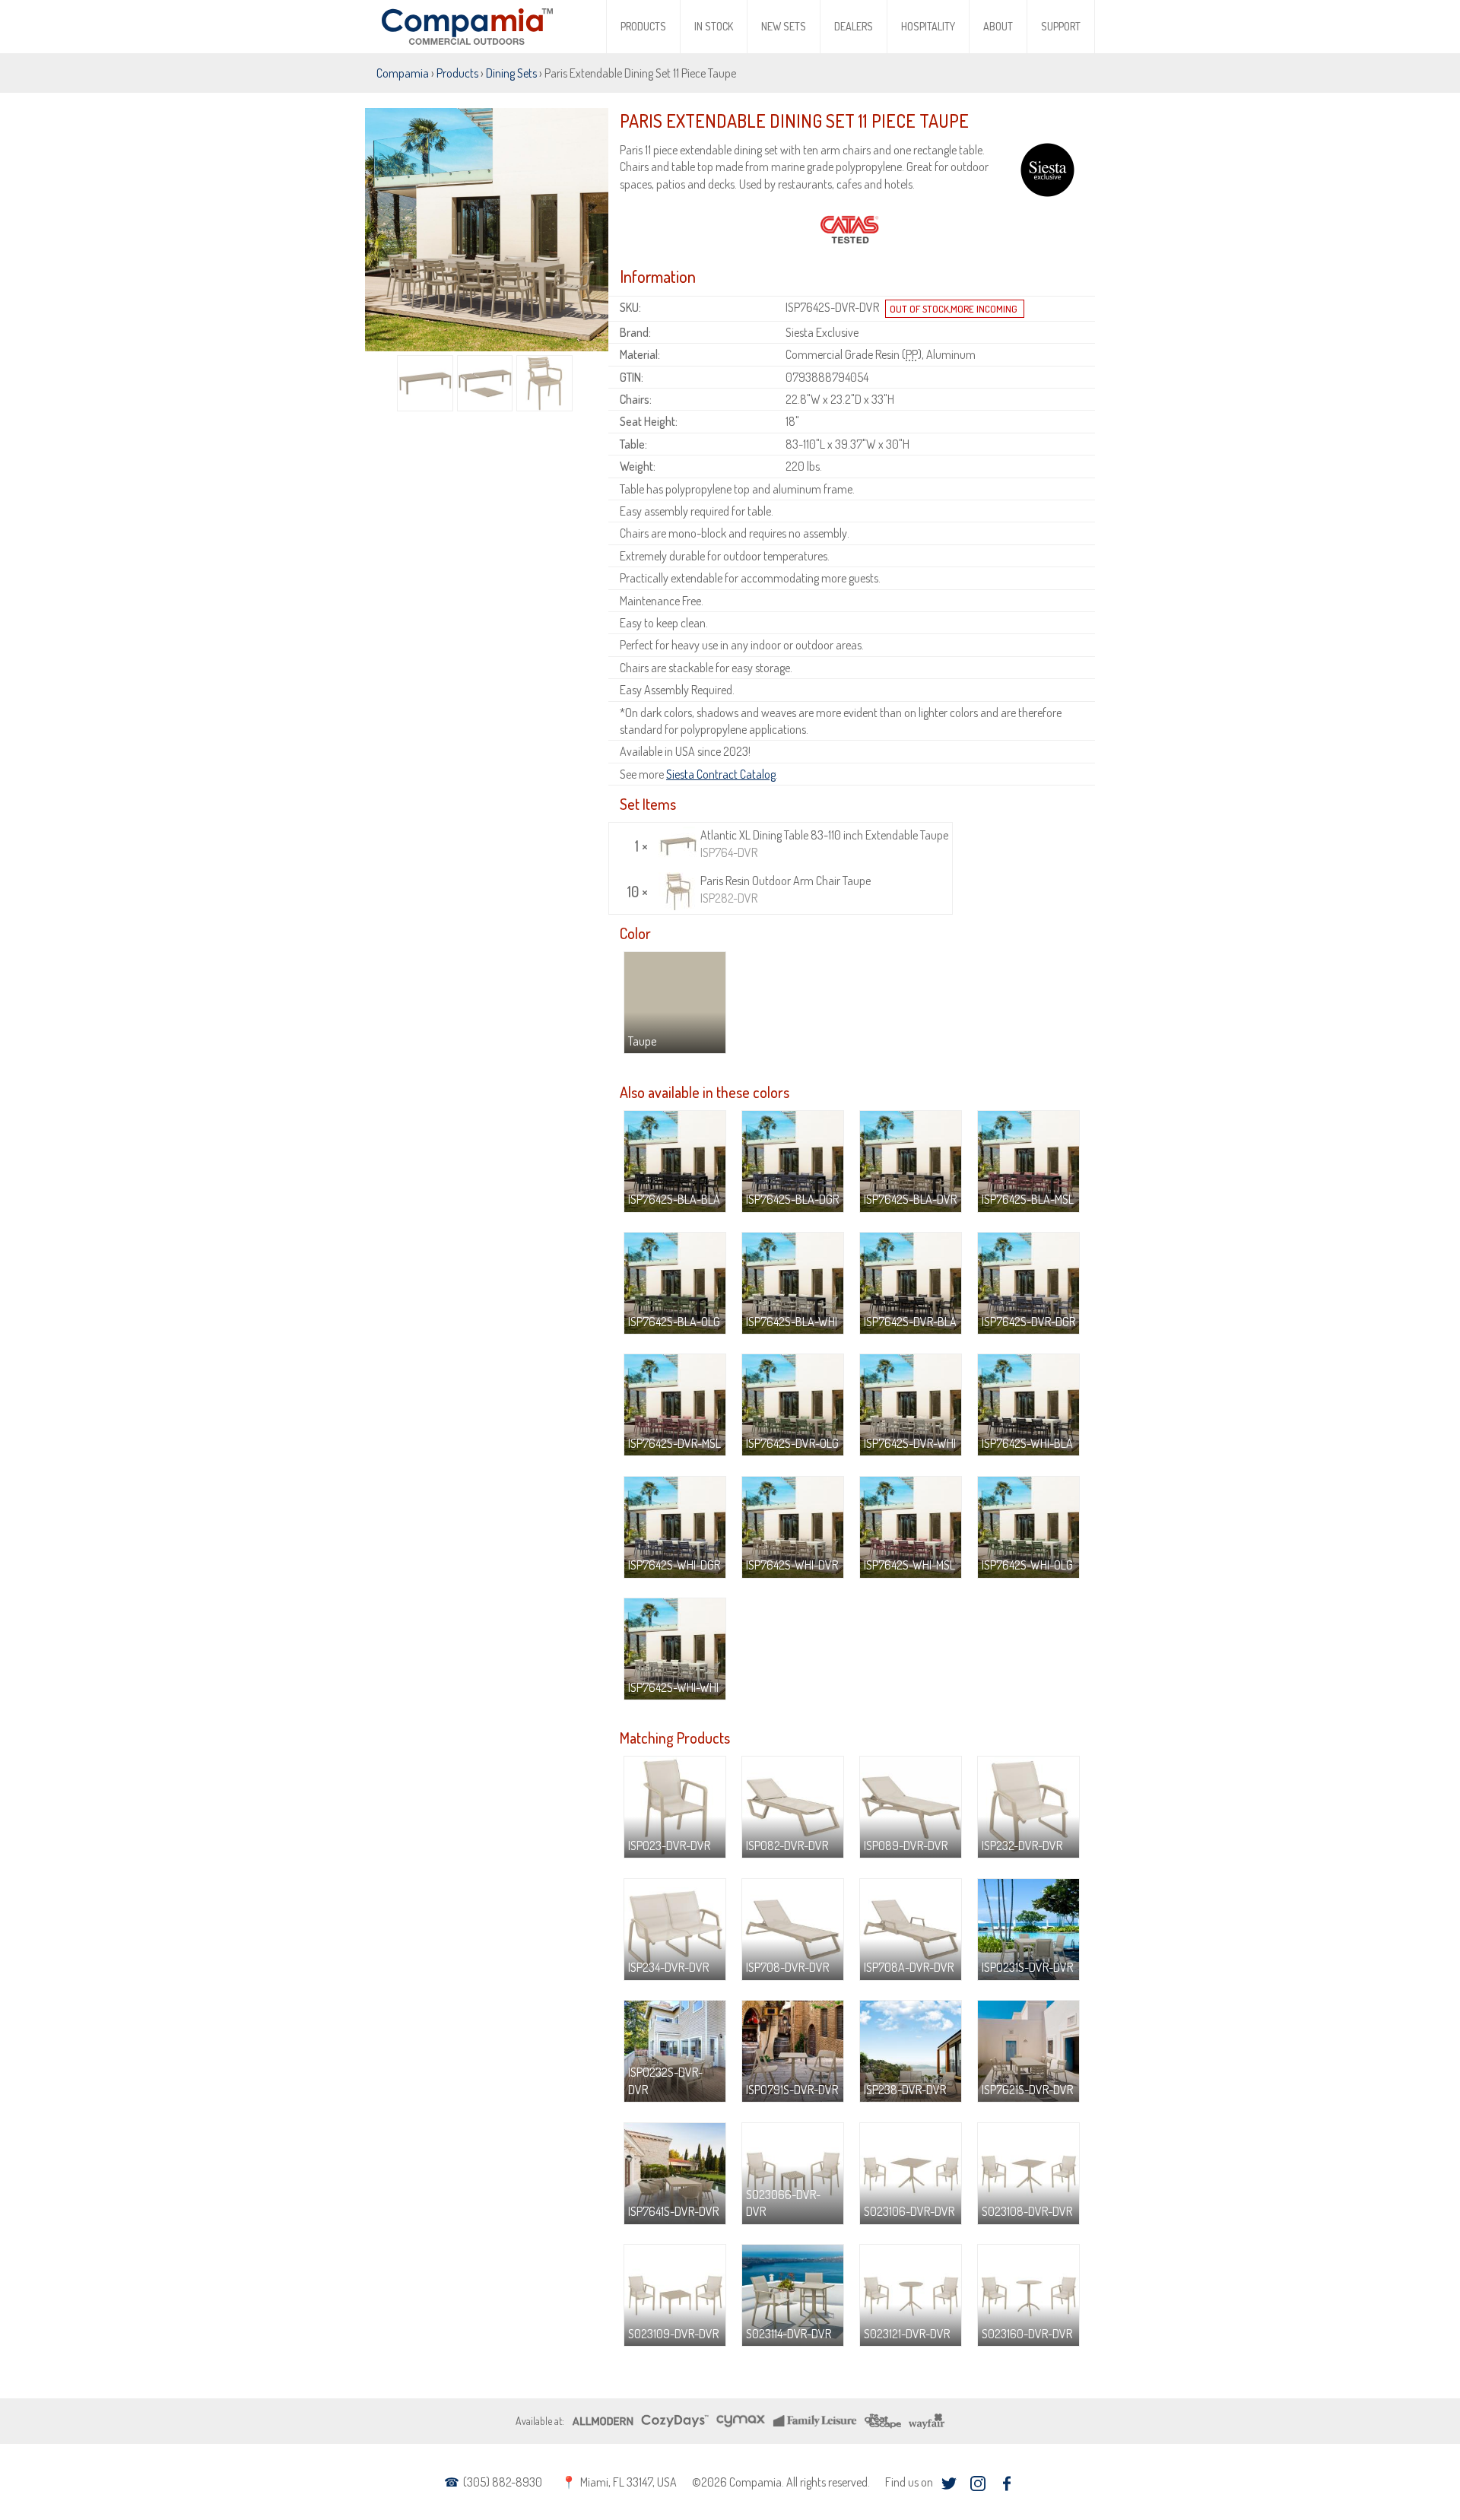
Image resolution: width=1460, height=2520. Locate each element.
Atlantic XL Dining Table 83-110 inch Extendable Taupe (824, 843)
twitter (949, 2484)
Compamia (403, 73)
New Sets (784, 26)
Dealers (854, 26)
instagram (978, 2484)
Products (643, 26)
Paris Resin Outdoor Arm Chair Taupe (786, 889)
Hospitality (928, 26)
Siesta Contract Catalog (721, 774)
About (998, 26)
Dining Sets (511, 73)
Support (1061, 26)
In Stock (714, 26)
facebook (1006, 2484)
